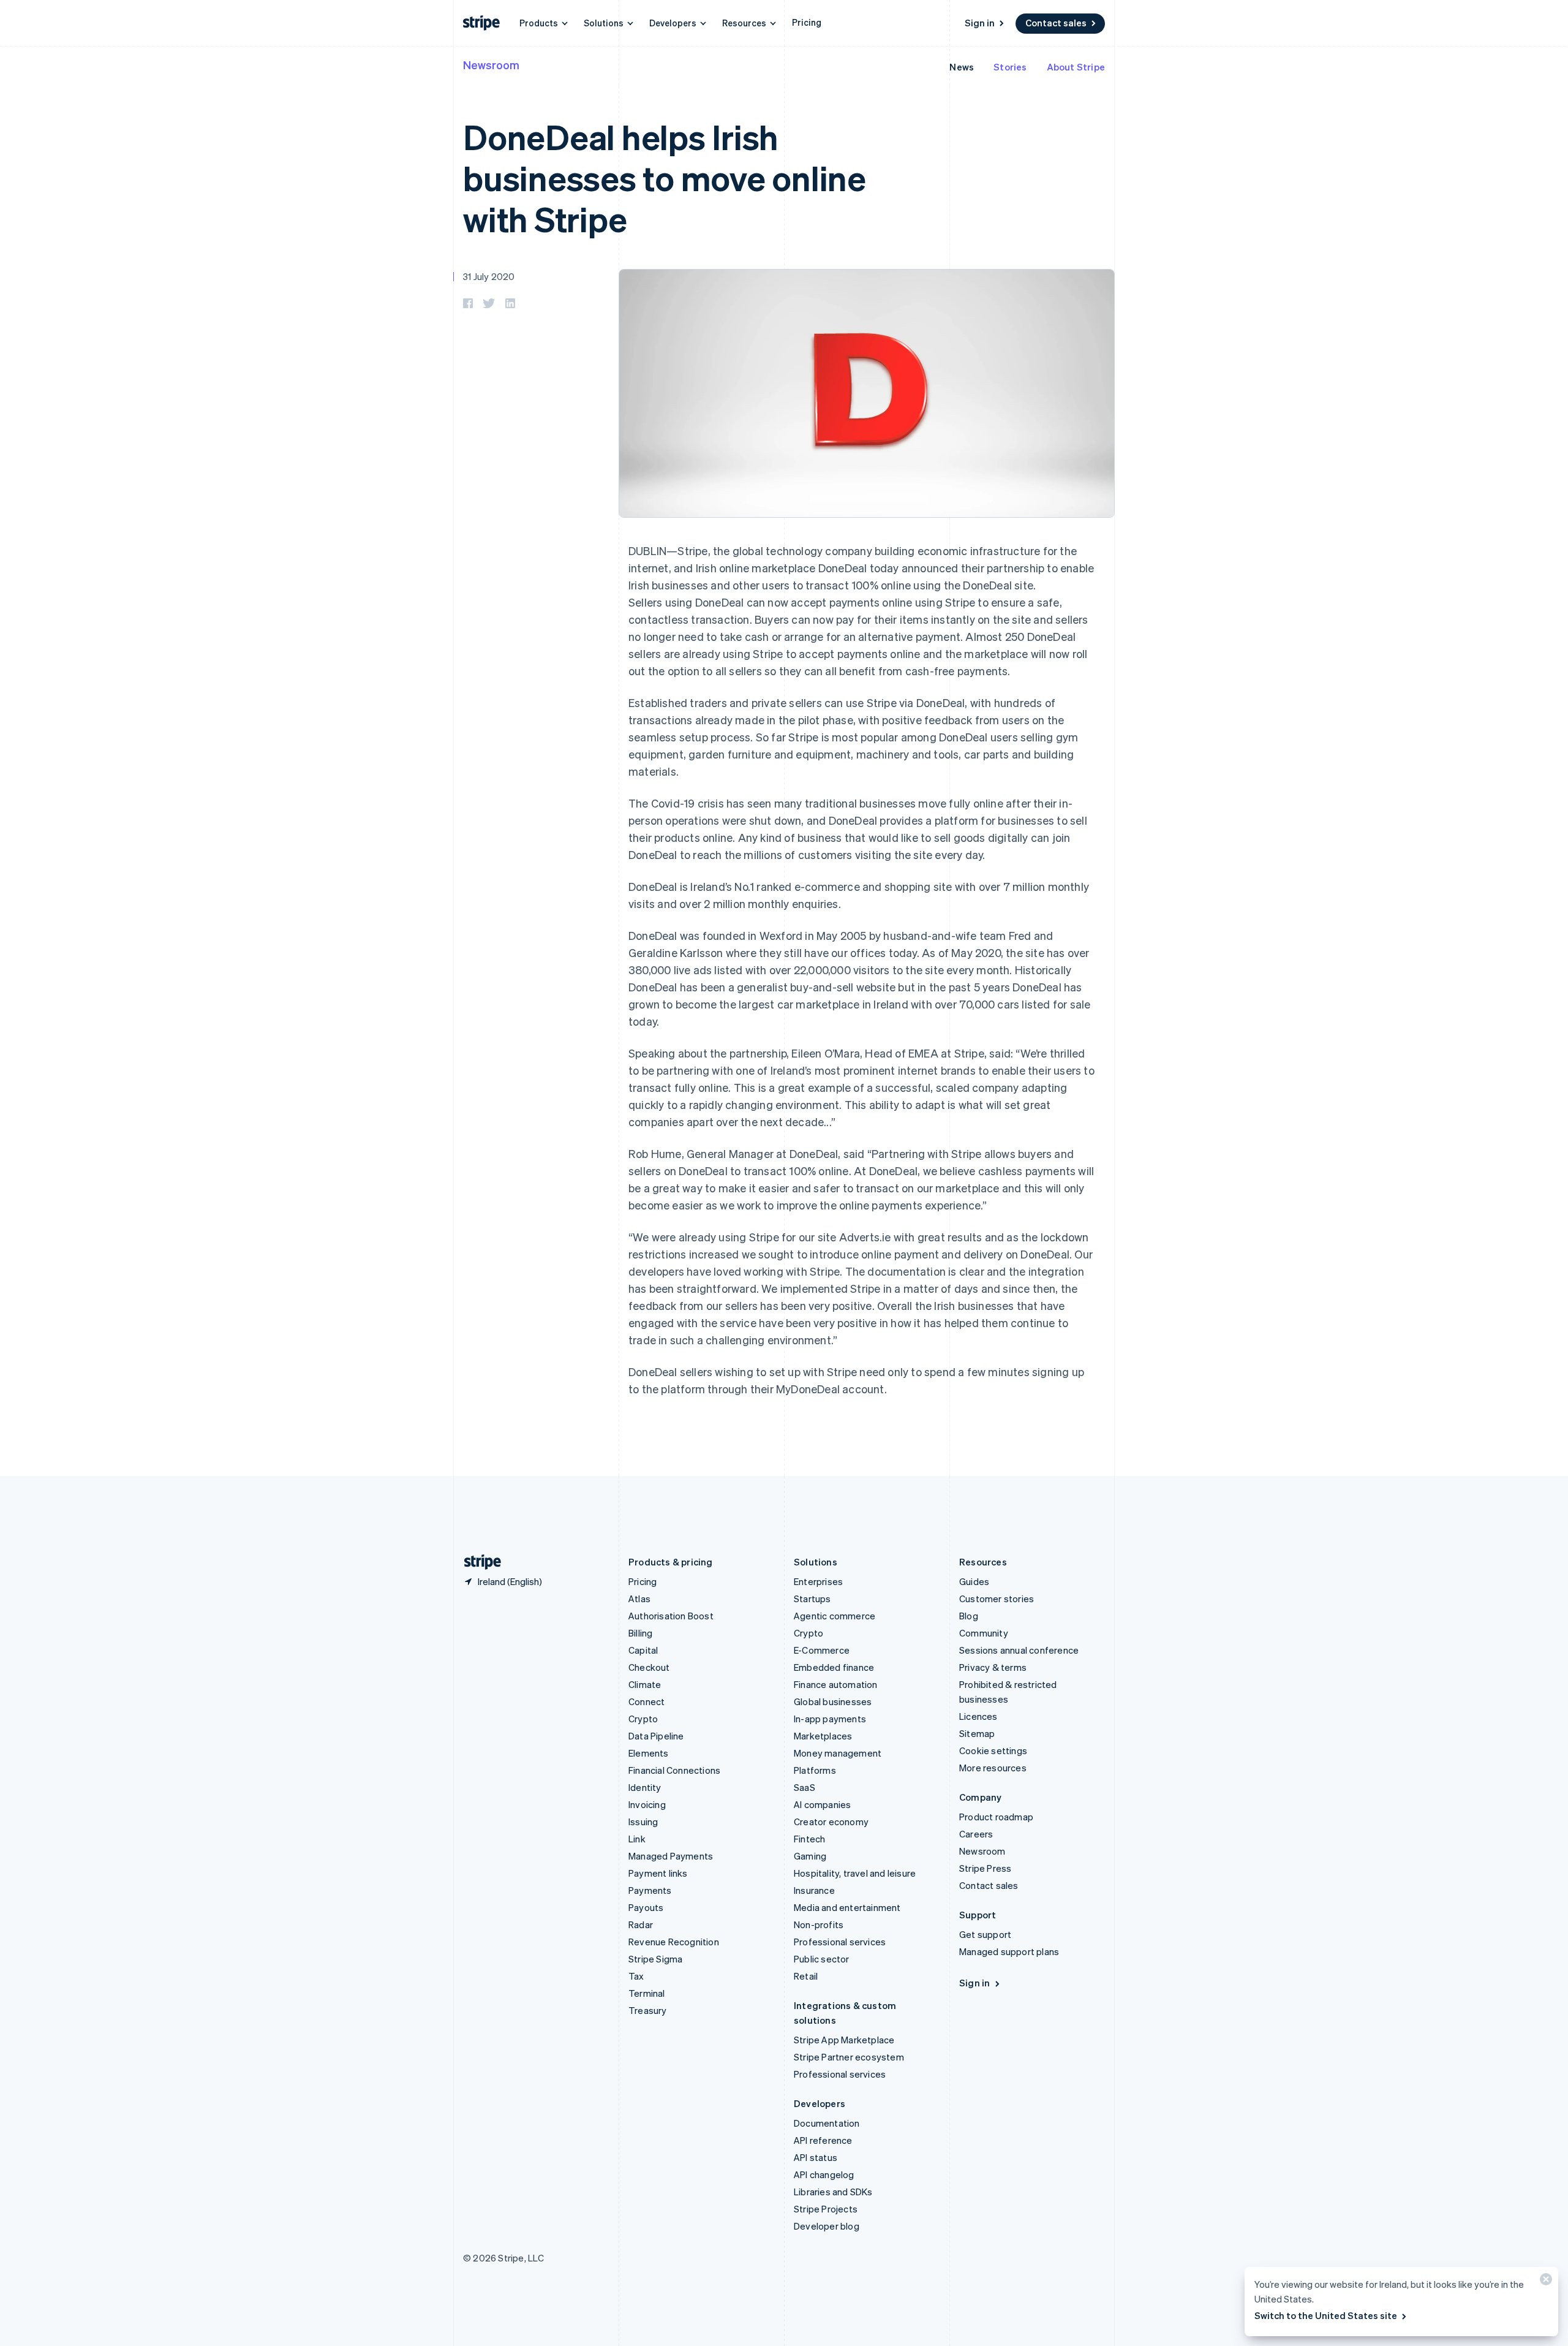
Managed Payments (671, 1856)
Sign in (980, 23)
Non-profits (819, 1924)
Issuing (643, 1822)
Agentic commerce (835, 1616)
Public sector (822, 1959)
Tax (636, 1976)
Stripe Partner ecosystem (849, 2057)
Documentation (827, 2123)
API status (816, 2157)
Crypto (643, 1719)
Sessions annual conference (1019, 1650)
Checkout (649, 1667)
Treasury (648, 2010)
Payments (650, 1890)
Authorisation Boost (671, 1616)
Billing (640, 1633)
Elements (649, 1753)
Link (637, 1839)
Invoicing (647, 1804)
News (962, 67)
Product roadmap (996, 1817)
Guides (974, 1581)
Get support (985, 1934)
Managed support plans (1009, 1951)
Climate (645, 1684)
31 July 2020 (489, 276)
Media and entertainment (847, 1907)
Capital (643, 1650)
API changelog (824, 2174)
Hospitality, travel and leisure (855, 1873)
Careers (976, 1834)
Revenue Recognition (674, 1942)
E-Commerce (822, 1650)
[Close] (1544, 2282)
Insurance (814, 1890)
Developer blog (827, 2226)
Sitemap (977, 1733)
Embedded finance (834, 1667)
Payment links (658, 1873)
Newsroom (491, 65)
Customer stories (997, 1599)
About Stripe (1076, 67)
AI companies (822, 1804)
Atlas (639, 1599)
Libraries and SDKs (833, 2192)
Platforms (815, 1770)
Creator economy (831, 1822)
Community (984, 1633)
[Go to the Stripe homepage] (478, 1562)
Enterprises (818, 1581)
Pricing (807, 22)
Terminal (647, 1993)
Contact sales (1056, 23)
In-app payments (830, 1719)
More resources (993, 1768)
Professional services (840, 1942)
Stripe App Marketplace (844, 2040)
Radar (641, 1924)
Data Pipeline (656, 1736)
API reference (823, 2140)
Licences (978, 1716)
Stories (1010, 67)
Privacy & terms (993, 1667)
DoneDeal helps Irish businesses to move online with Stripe (665, 177)
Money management (838, 1753)
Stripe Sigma (655, 1959)
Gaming (810, 1856)
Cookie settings (993, 1750)
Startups (812, 1599)
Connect (646, 1701)
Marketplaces (823, 1736)
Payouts (646, 1907)
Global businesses (833, 1701)
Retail (806, 1976)
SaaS (805, 1787)
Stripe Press (985, 1868)
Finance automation (836, 1684)
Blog (969, 1616)
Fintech (809, 1839)
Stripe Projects (826, 2209)
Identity (645, 1787)
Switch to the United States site (1326, 2315)
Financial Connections (674, 1770)
